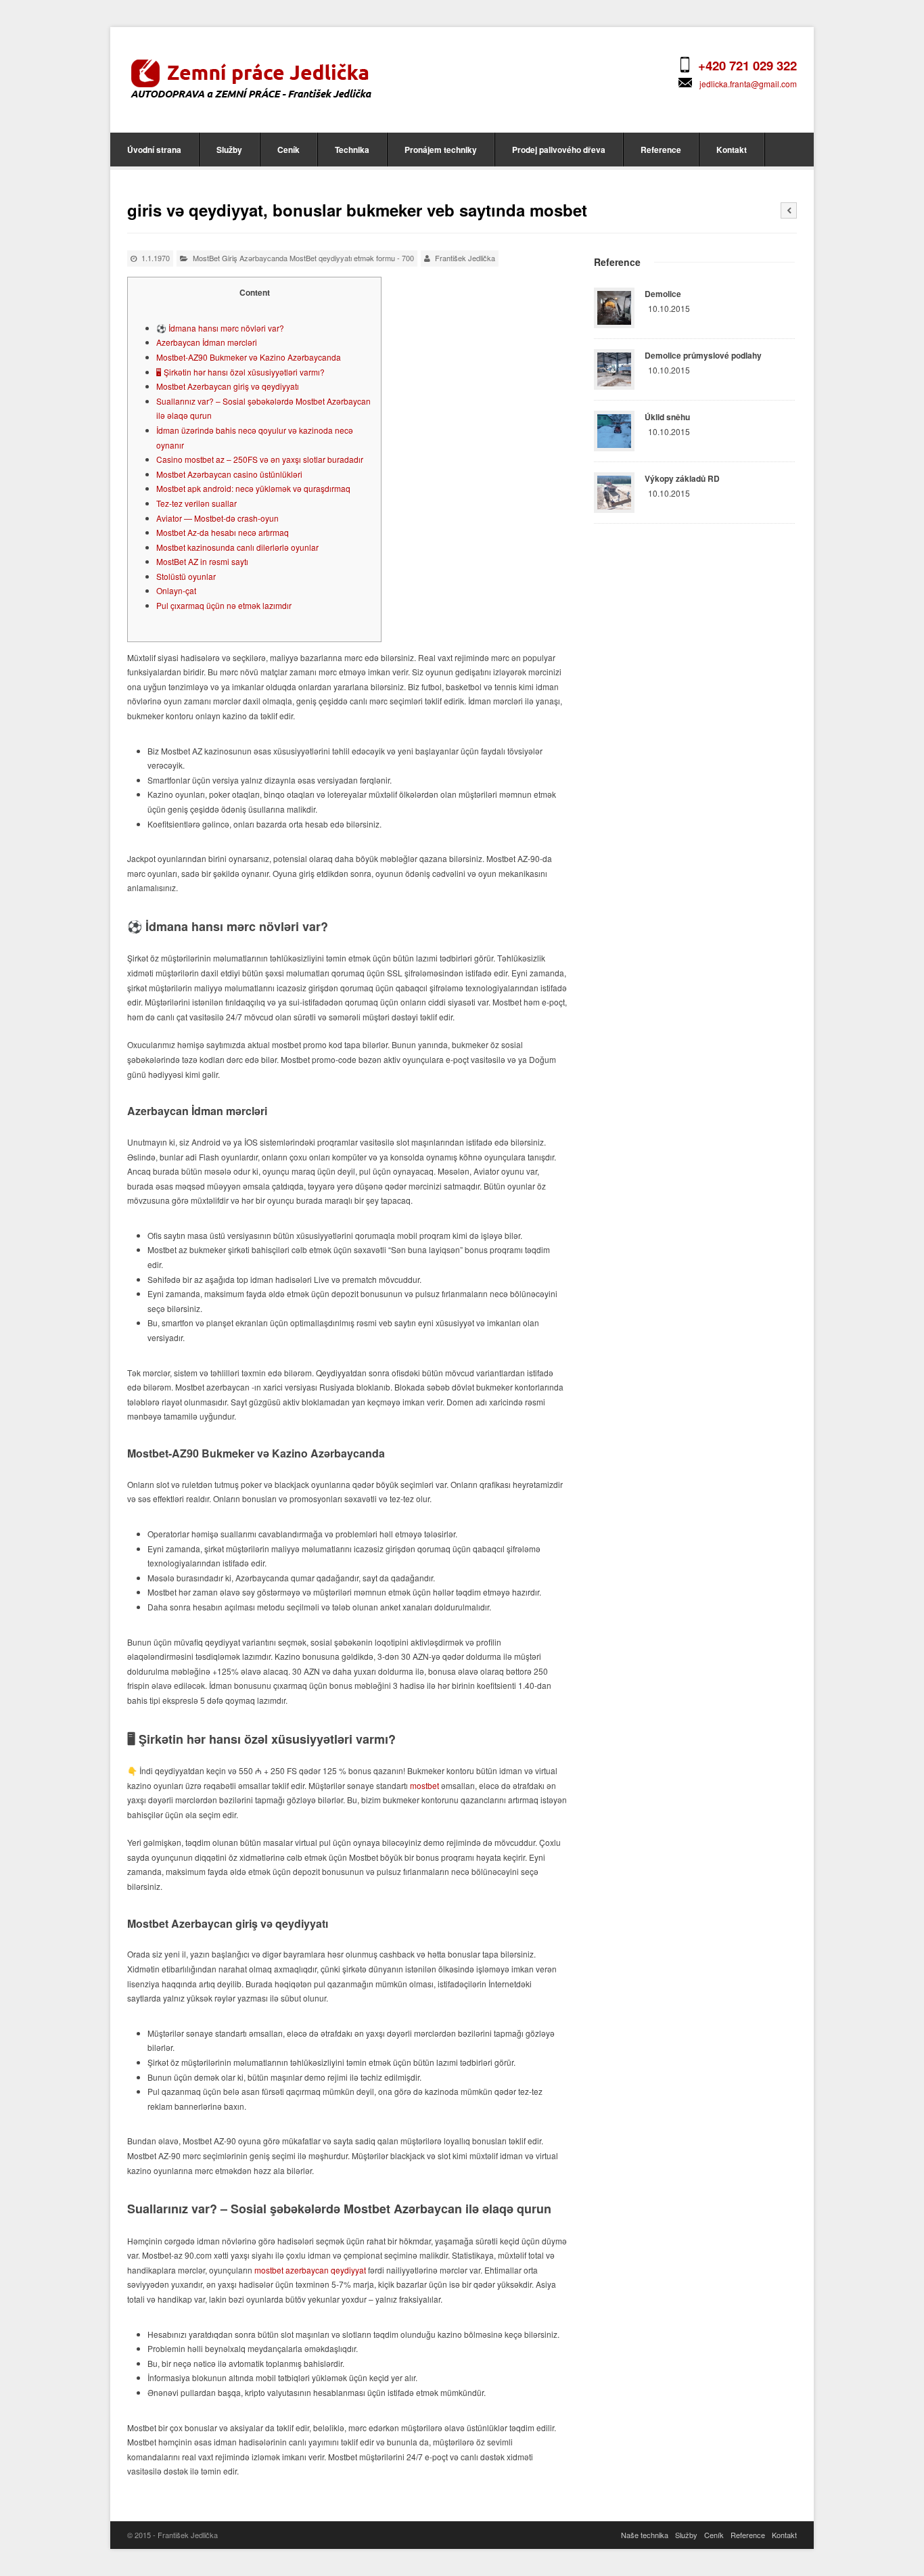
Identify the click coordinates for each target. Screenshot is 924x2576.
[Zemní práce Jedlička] (251, 78)
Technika (352, 150)
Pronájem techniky (441, 150)
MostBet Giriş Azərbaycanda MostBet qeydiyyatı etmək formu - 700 (303, 258)
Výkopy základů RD (682, 478)
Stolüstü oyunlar (186, 576)
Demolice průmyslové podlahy (703, 355)
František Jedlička (465, 258)
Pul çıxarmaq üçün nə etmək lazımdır (224, 605)
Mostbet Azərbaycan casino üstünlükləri (229, 474)
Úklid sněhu (667, 417)
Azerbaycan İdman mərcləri (207, 342)
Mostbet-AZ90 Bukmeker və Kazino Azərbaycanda (249, 357)
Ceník (288, 150)
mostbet (424, 1785)
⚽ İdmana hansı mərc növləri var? (220, 328)
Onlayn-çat (176, 590)
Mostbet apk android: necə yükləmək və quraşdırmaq (253, 488)
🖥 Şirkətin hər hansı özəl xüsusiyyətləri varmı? (240, 372)
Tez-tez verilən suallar (197, 503)
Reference (661, 150)
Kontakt (732, 150)
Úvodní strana (154, 150)
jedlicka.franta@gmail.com (748, 84)
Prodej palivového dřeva (559, 150)
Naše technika (645, 2535)
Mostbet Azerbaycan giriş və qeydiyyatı (228, 386)
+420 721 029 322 (747, 65)
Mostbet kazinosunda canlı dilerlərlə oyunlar (237, 547)
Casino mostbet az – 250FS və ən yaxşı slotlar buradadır (260, 459)
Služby (229, 150)
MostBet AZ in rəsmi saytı (202, 561)
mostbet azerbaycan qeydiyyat (310, 2270)
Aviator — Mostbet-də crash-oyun (217, 518)
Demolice (663, 294)
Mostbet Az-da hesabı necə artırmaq (223, 532)
